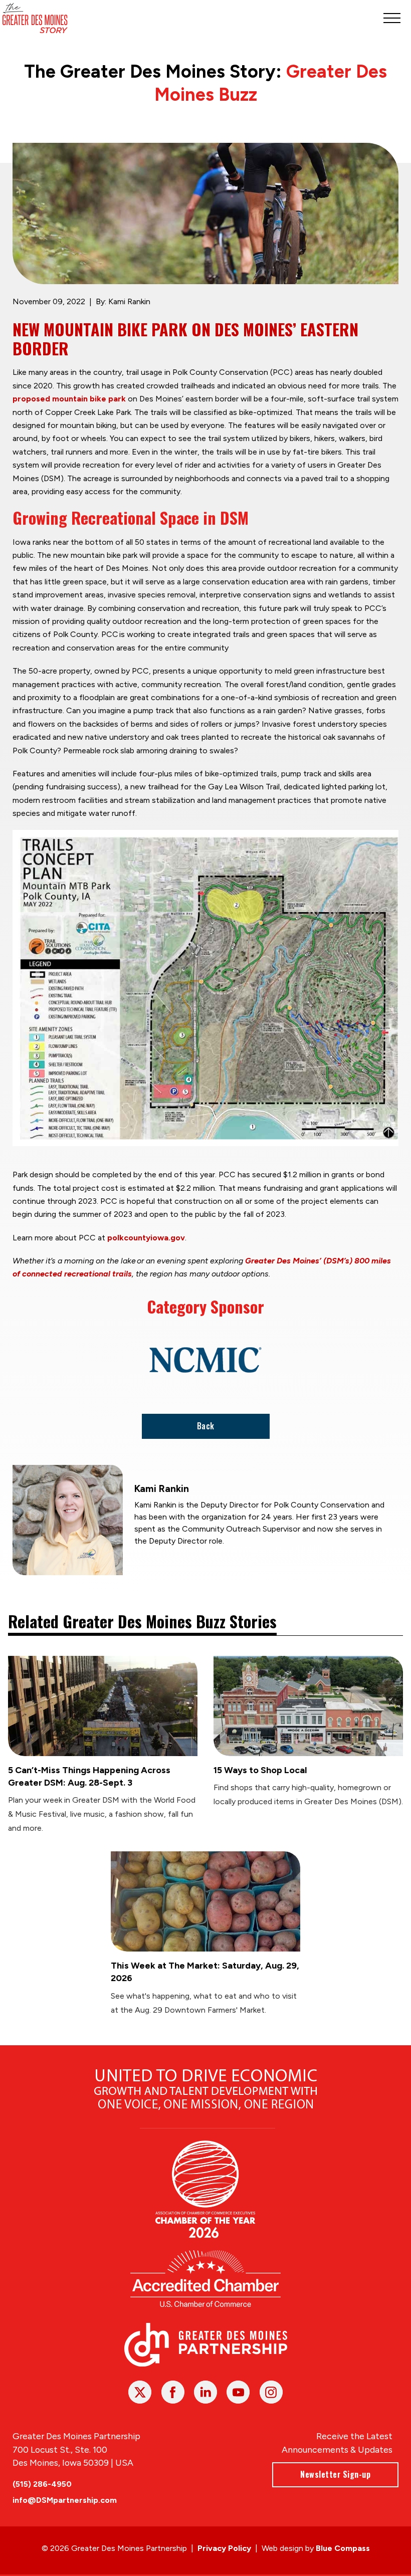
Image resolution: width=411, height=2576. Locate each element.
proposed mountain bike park (69, 399)
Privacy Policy (224, 2548)
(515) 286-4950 (42, 2484)
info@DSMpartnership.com (65, 2500)
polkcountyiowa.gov (146, 1238)
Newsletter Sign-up (335, 2474)
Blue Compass (343, 2548)
